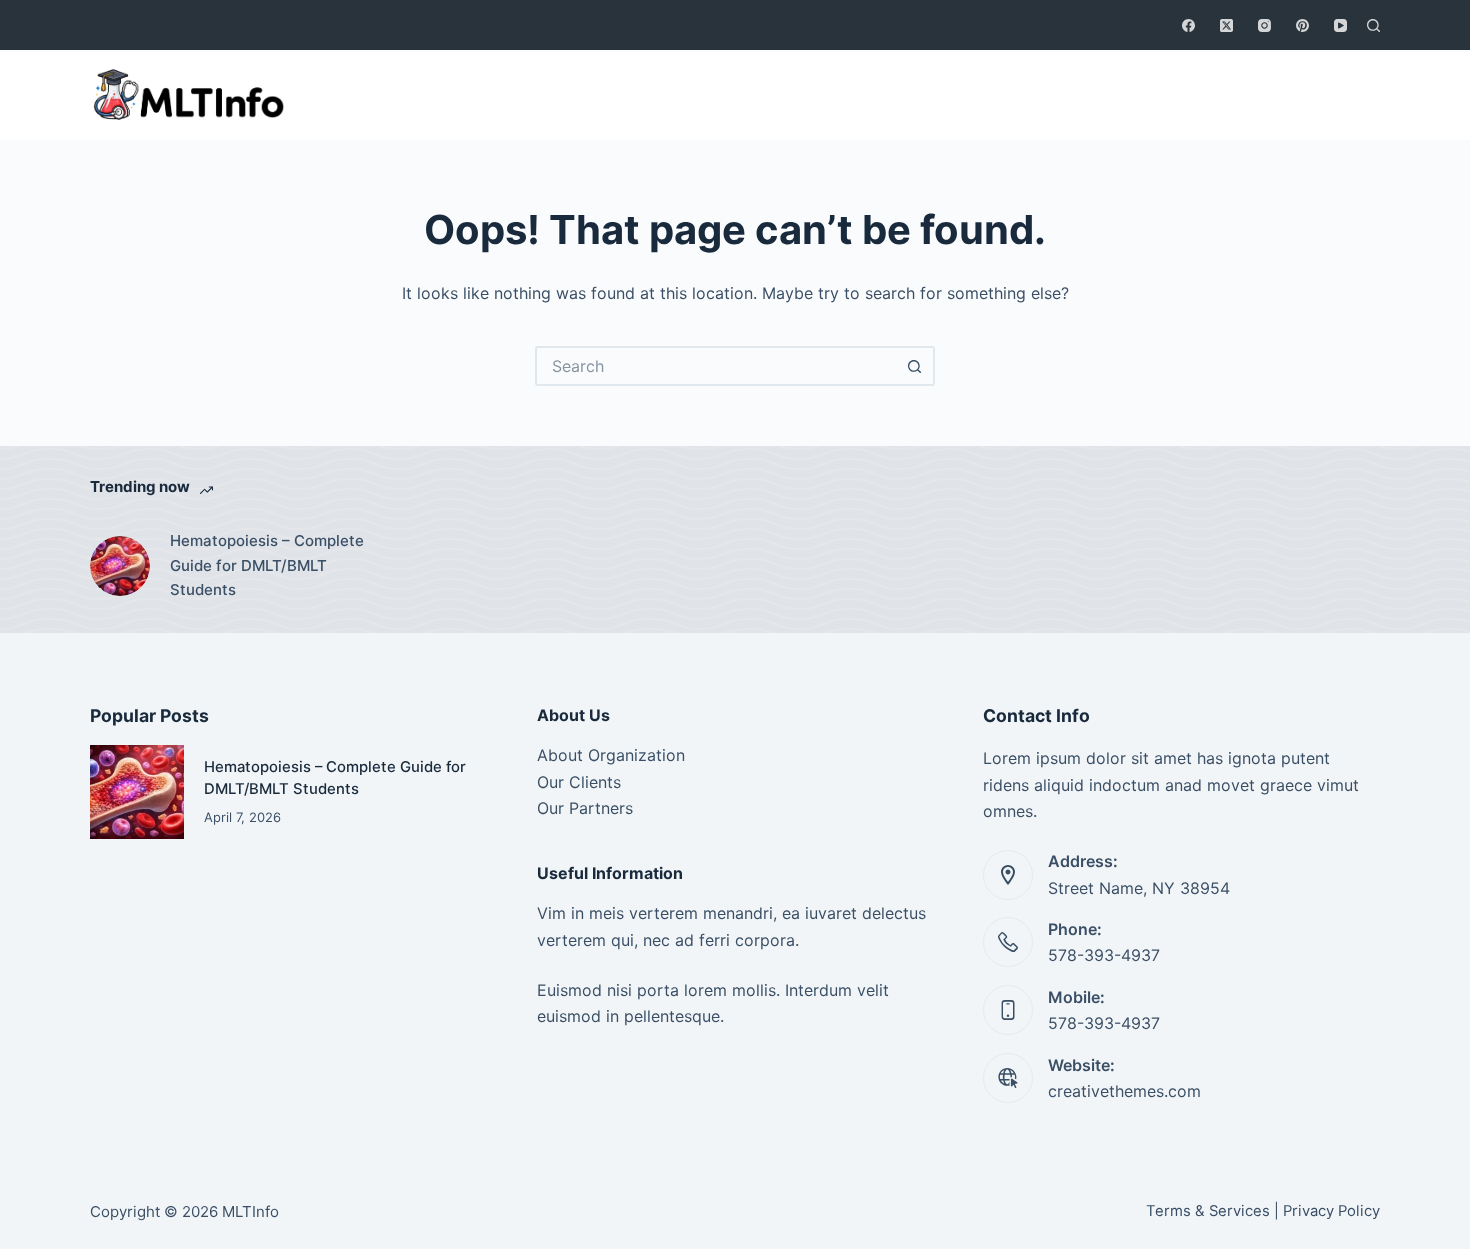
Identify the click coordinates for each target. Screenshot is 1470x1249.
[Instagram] (1264, 25)
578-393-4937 (1104, 955)
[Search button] (915, 366)
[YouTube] (1340, 25)
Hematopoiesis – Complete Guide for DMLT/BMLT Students (267, 565)
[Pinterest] (1302, 25)
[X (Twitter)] (1226, 25)
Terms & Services (1208, 1211)
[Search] (1373, 25)
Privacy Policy (1331, 1211)
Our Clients (579, 782)
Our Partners (585, 808)
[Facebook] (1188, 25)
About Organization (611, 755)
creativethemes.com (1124, 1091)
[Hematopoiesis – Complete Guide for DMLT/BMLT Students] (120, 566)
